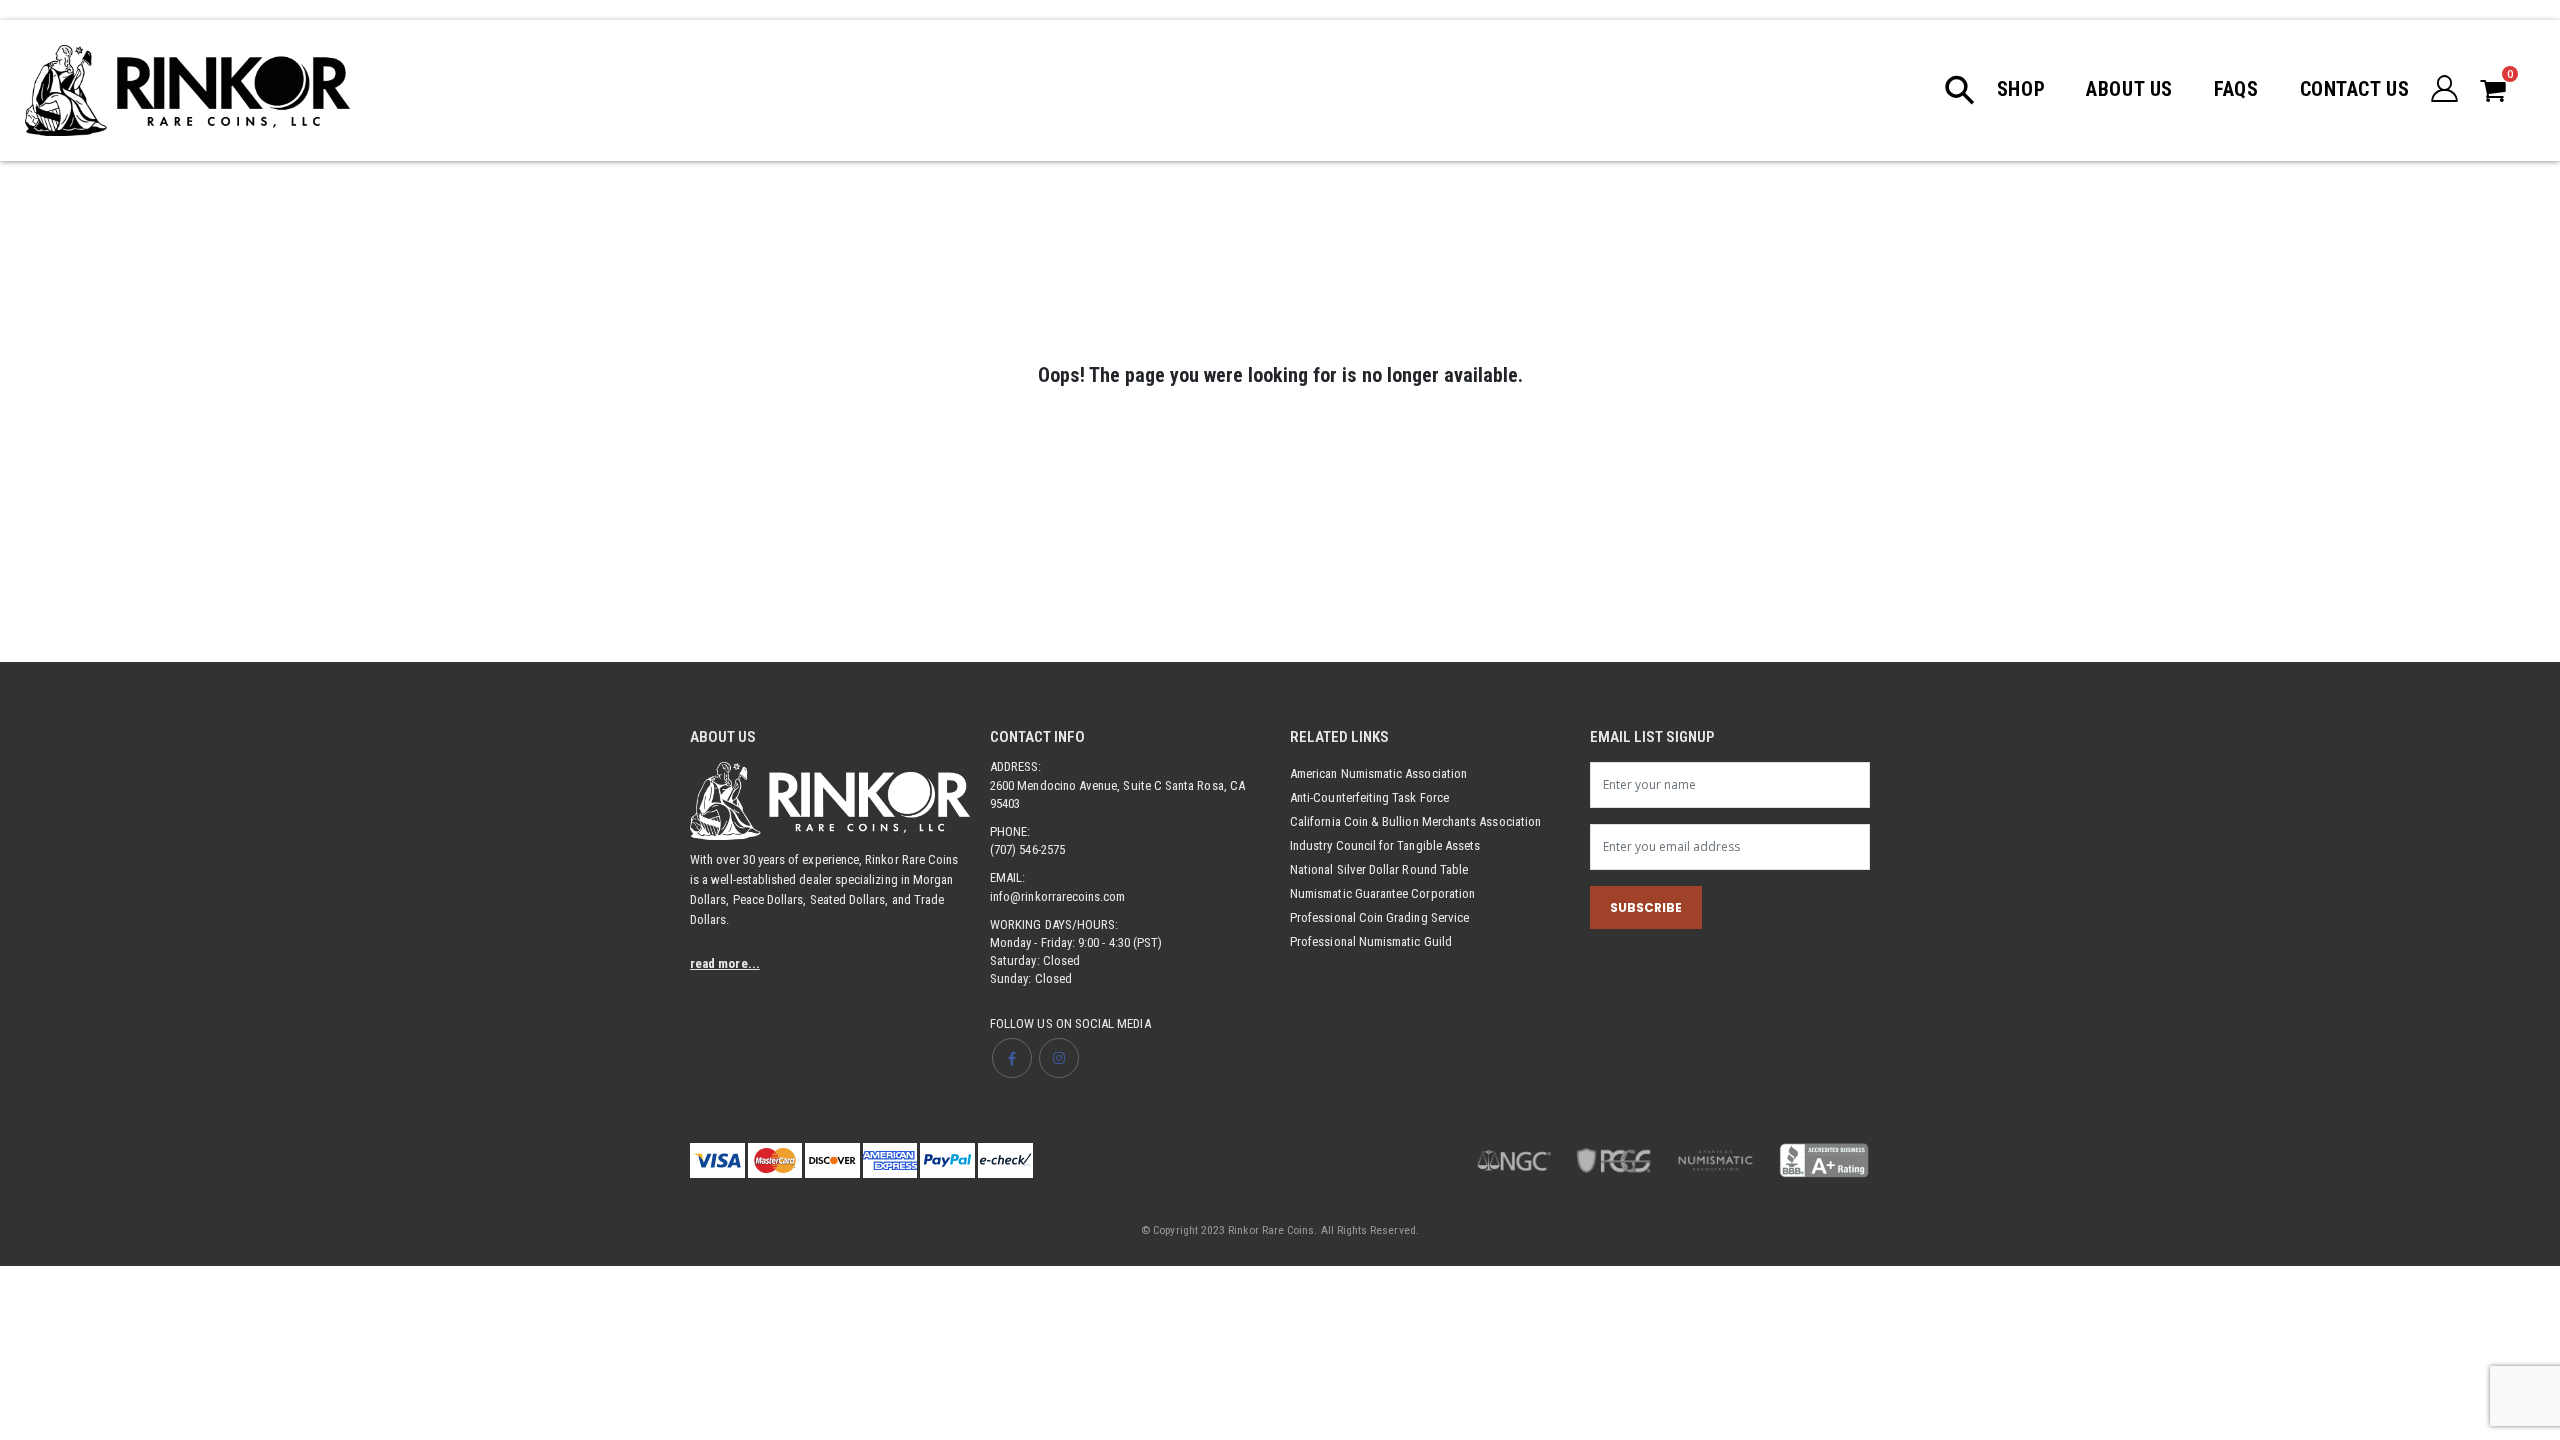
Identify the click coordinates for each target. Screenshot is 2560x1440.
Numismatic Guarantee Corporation (1382, 893)
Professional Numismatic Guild (1371, 941)
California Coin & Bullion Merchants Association (1415, 821)
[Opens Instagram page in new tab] (1059, 1058)
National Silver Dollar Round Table (1379, 869)
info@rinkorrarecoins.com (1058, 896)
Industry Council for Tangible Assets (1385, 845)
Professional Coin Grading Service (1379, 917)
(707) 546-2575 (1027, 849)
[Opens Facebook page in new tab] (1012, 1058)
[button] (1970, 90)
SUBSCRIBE (1646, 907)
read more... (725, 963)
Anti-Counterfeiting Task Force (1369, 797)
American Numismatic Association (1378, 773)
